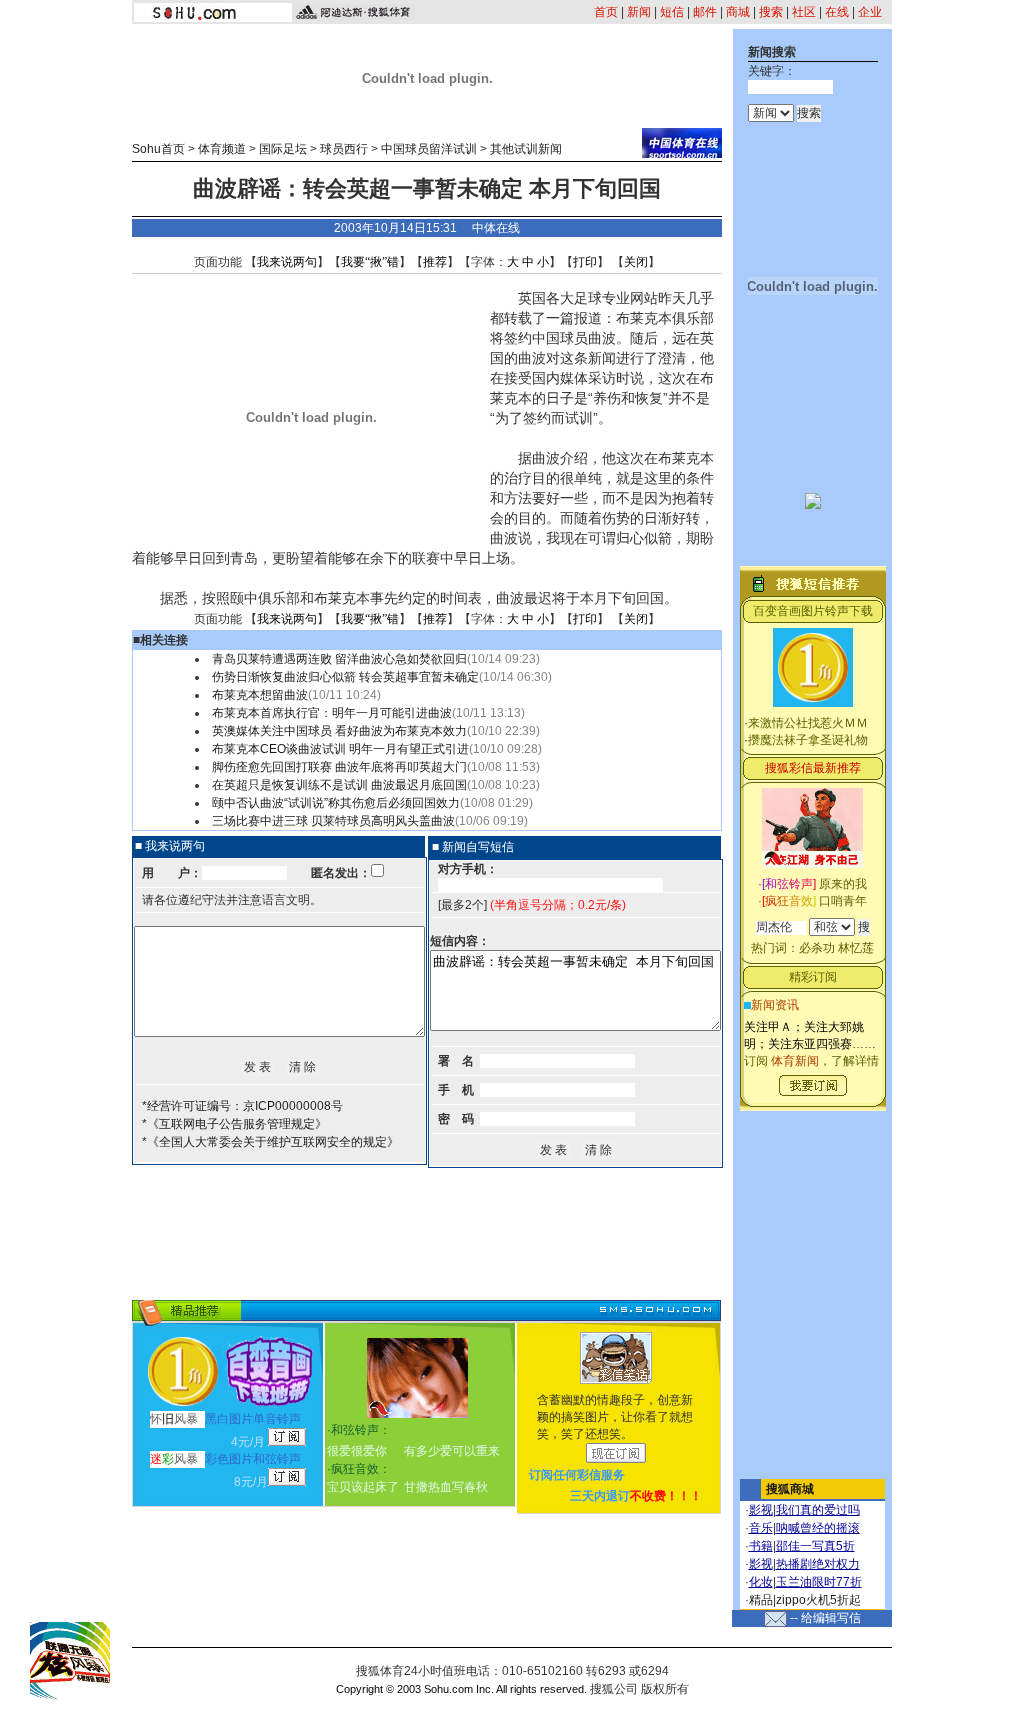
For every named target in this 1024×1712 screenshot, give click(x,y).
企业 (870, 12)
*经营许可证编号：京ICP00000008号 (242, 1106)
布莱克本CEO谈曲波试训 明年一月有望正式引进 (340, 749)
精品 (761, 1600)
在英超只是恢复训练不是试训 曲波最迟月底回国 (339, 785)
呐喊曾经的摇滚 (818, 1528)
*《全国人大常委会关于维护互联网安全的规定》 (270, 1142)
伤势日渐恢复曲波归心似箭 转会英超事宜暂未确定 (345, 677)
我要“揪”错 (370, 262)
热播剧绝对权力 (818, 1564)
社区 (804, 12)
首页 (606, 12)
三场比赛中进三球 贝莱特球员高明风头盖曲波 (333, 821)
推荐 (435, 262)
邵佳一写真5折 (815, 1546)
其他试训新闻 (526, 149)
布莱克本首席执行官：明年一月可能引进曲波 (332, 713)
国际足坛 (283, 149)
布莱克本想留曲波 (260, 695)
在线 (837, 12)
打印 (585, 262)
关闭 (636, 262)
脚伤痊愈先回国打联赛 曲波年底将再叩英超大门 (339, 767)
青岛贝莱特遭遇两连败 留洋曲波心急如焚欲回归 (339, 659)
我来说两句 (287, 262)
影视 (761, 1510)
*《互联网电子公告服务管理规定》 (234, 1124)
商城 (738, 12)
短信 (672, 12)
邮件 (705, 12)
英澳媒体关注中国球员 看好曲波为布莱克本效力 (339, 731)
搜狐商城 (790, 1489)
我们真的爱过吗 (818, 1510)
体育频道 (222, 149)
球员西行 (344, 149)
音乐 (761, 1528)
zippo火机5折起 (818, 1600)
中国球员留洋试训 (429, 149)
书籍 (761, 1546)
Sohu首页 (158, 149)
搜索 (771, 12)
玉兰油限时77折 (819, 1582)
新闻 (639, 12)
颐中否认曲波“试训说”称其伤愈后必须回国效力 (336, 803)
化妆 (761, 1582)
